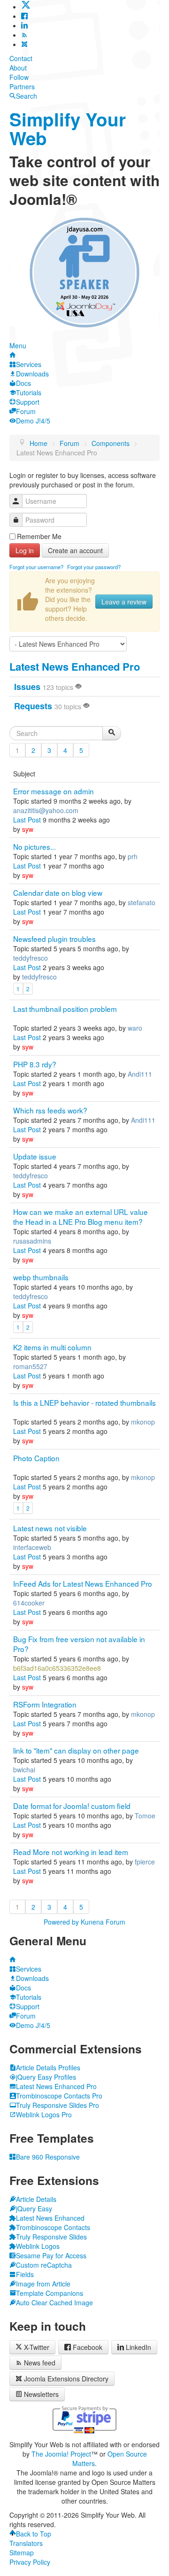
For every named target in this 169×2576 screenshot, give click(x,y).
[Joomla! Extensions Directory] (24, 44)
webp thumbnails (41, 1277)
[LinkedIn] (24, 25)
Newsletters (41, 2394)
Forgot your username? (36, 567)
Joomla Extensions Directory (66, 2379)
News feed (40, 2363)
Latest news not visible (50, 1528)
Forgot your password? (94, 567)
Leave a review (124, 602)
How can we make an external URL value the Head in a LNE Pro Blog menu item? (81, 1217)
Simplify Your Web (68, 129)
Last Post (27, 820)
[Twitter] (26, 7)
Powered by (61, 1922)
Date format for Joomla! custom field (72, 1806)
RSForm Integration (45, 1704)
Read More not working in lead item (71, 1852)
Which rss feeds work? (50, 1110)
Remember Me (39, 536)
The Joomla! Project (61, 2454)
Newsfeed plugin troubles (54, 939)
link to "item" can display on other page (76, 1750)
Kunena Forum (103, 1922)
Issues (27, 687)
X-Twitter (36, 2347)
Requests (33, 706)
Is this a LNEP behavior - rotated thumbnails (84, 1402)
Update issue (35, 1156)
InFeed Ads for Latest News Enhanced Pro (83, 1583)
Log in (25, 550)
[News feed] (24, 35)
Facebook (88, 2347)
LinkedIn (138, 2347)
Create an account (75, 550)
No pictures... (35, 846)
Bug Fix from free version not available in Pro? (79, 1644)
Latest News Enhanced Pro (75, 666)
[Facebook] (24, 16)
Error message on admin (54, 791)
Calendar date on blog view (58, 893)
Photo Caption (36, 1458)
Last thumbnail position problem (65, 1009)
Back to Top (34, 2534)
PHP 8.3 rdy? (35, 1064)
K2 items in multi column (52, 1347)
